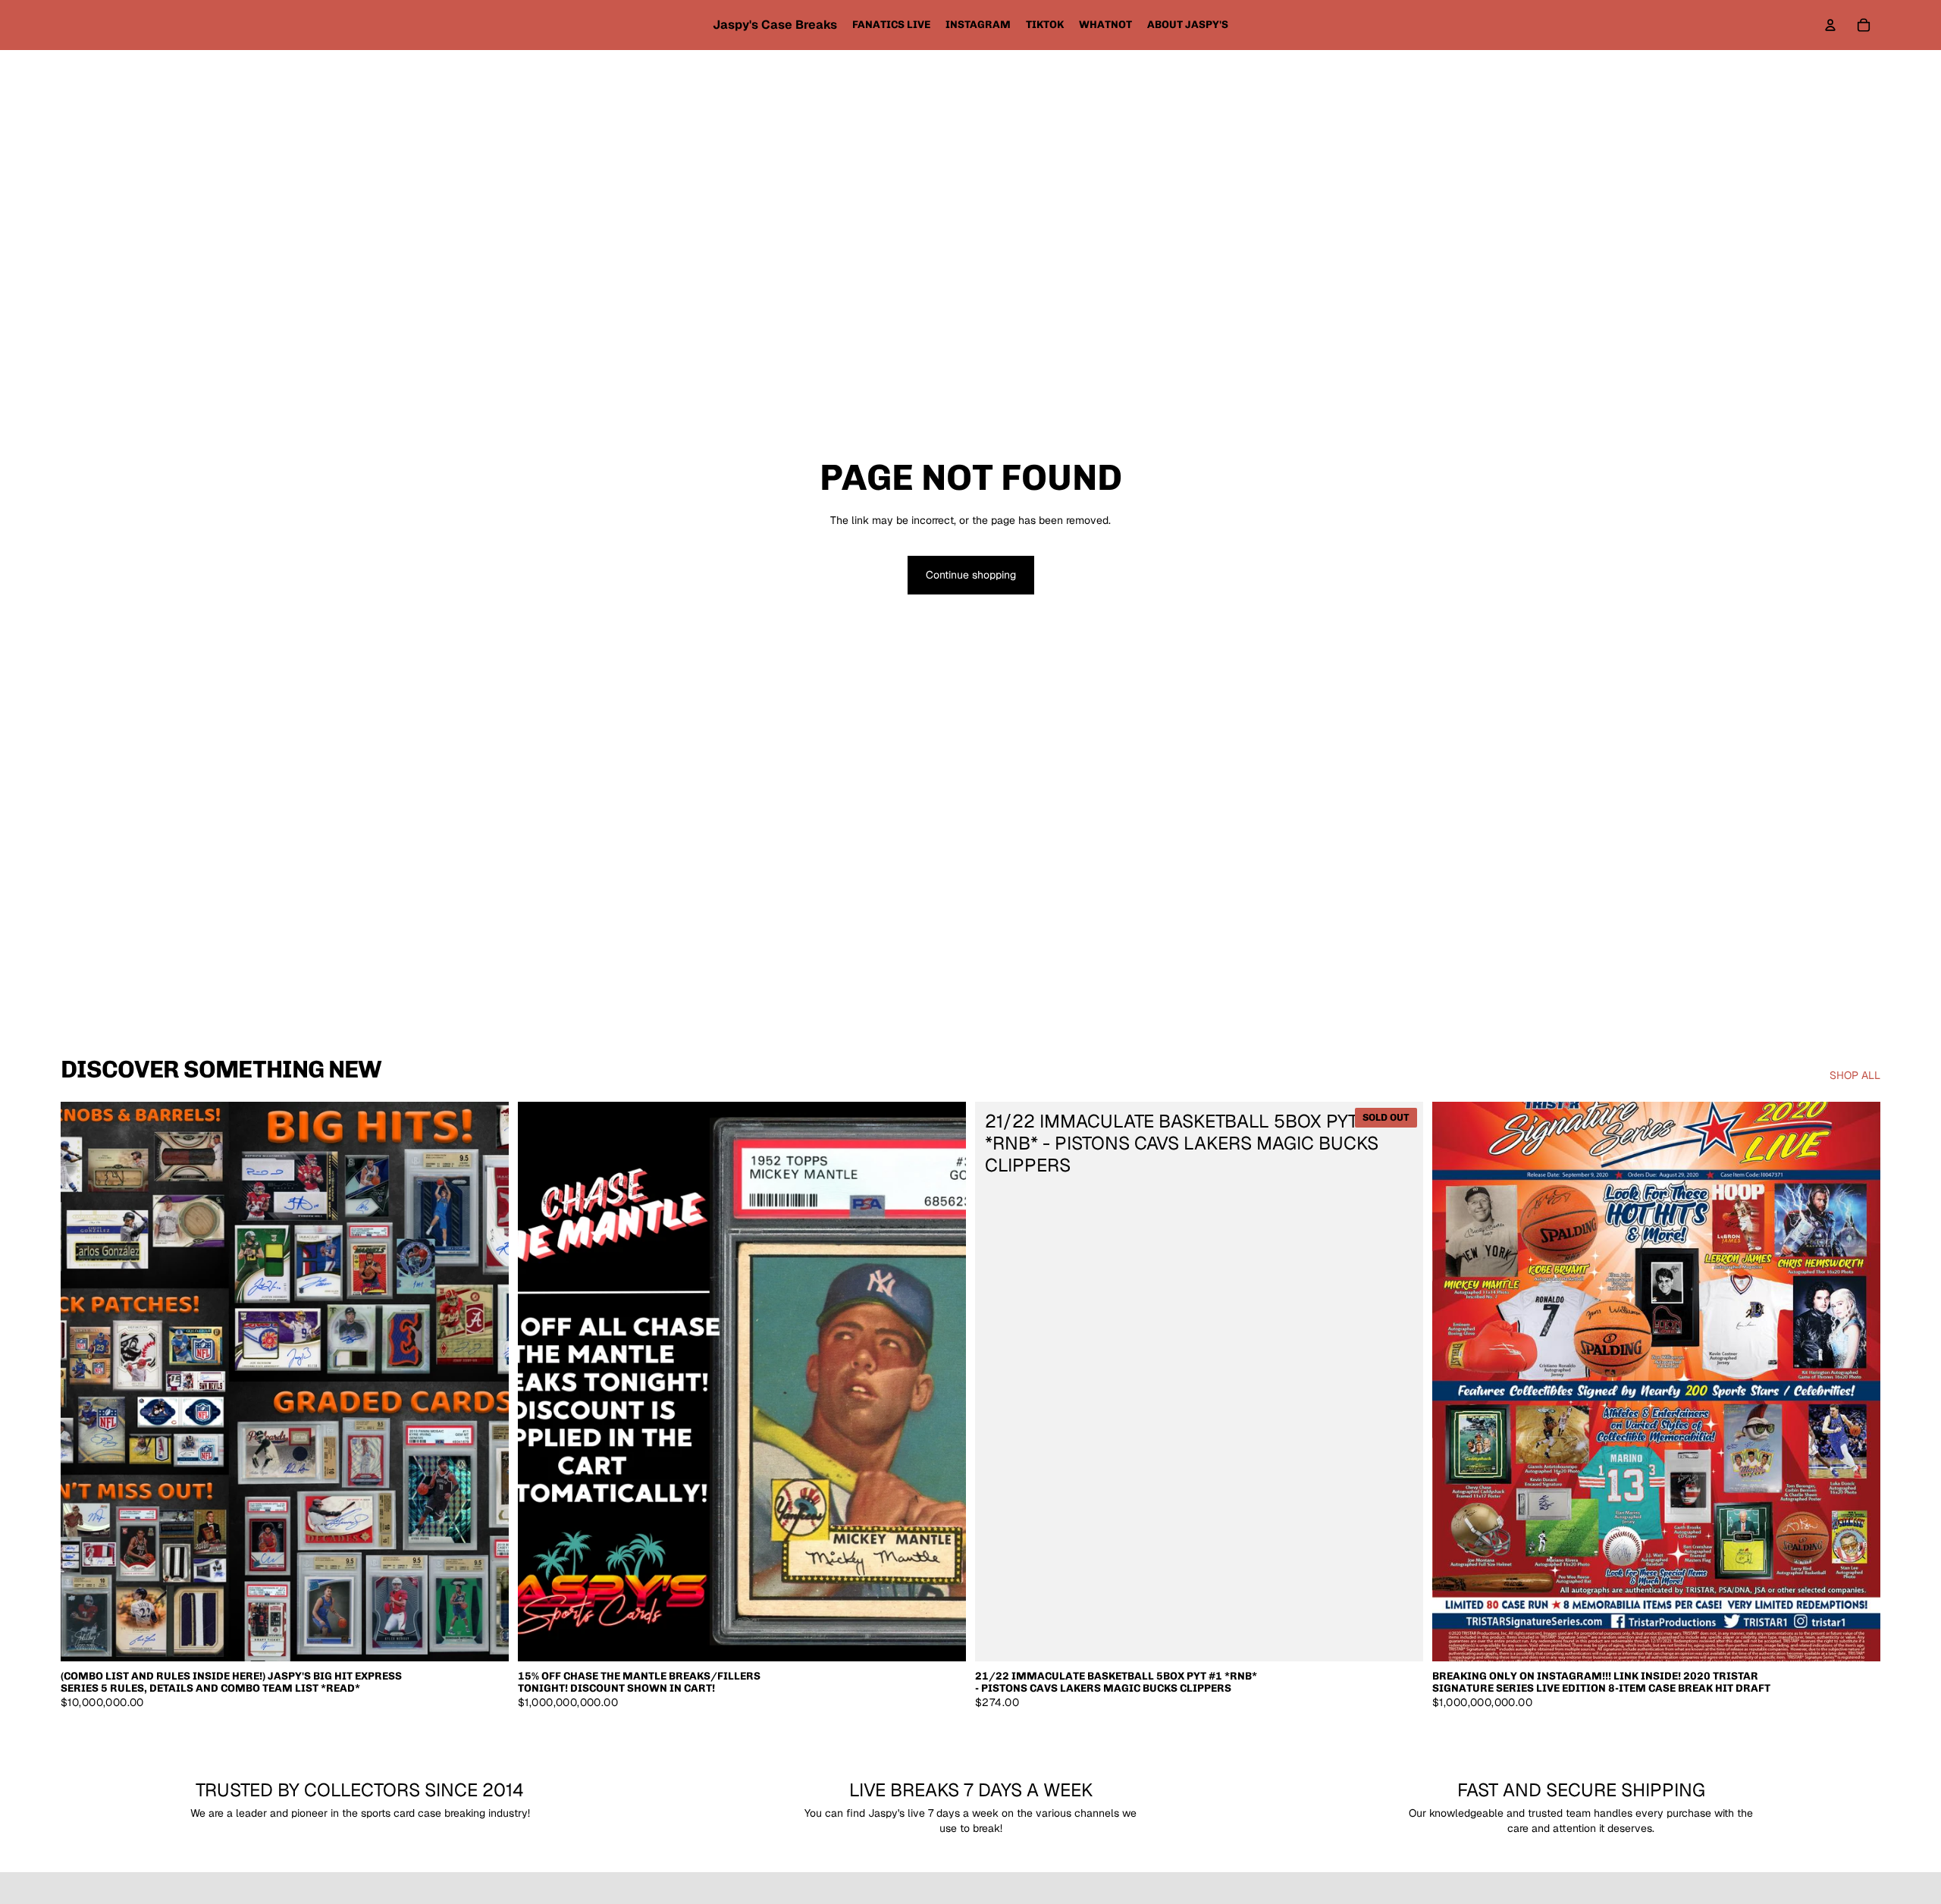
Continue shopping (971, 575)
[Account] (1830, 25)
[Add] (485, 1639)
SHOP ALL (1855, 1075)
